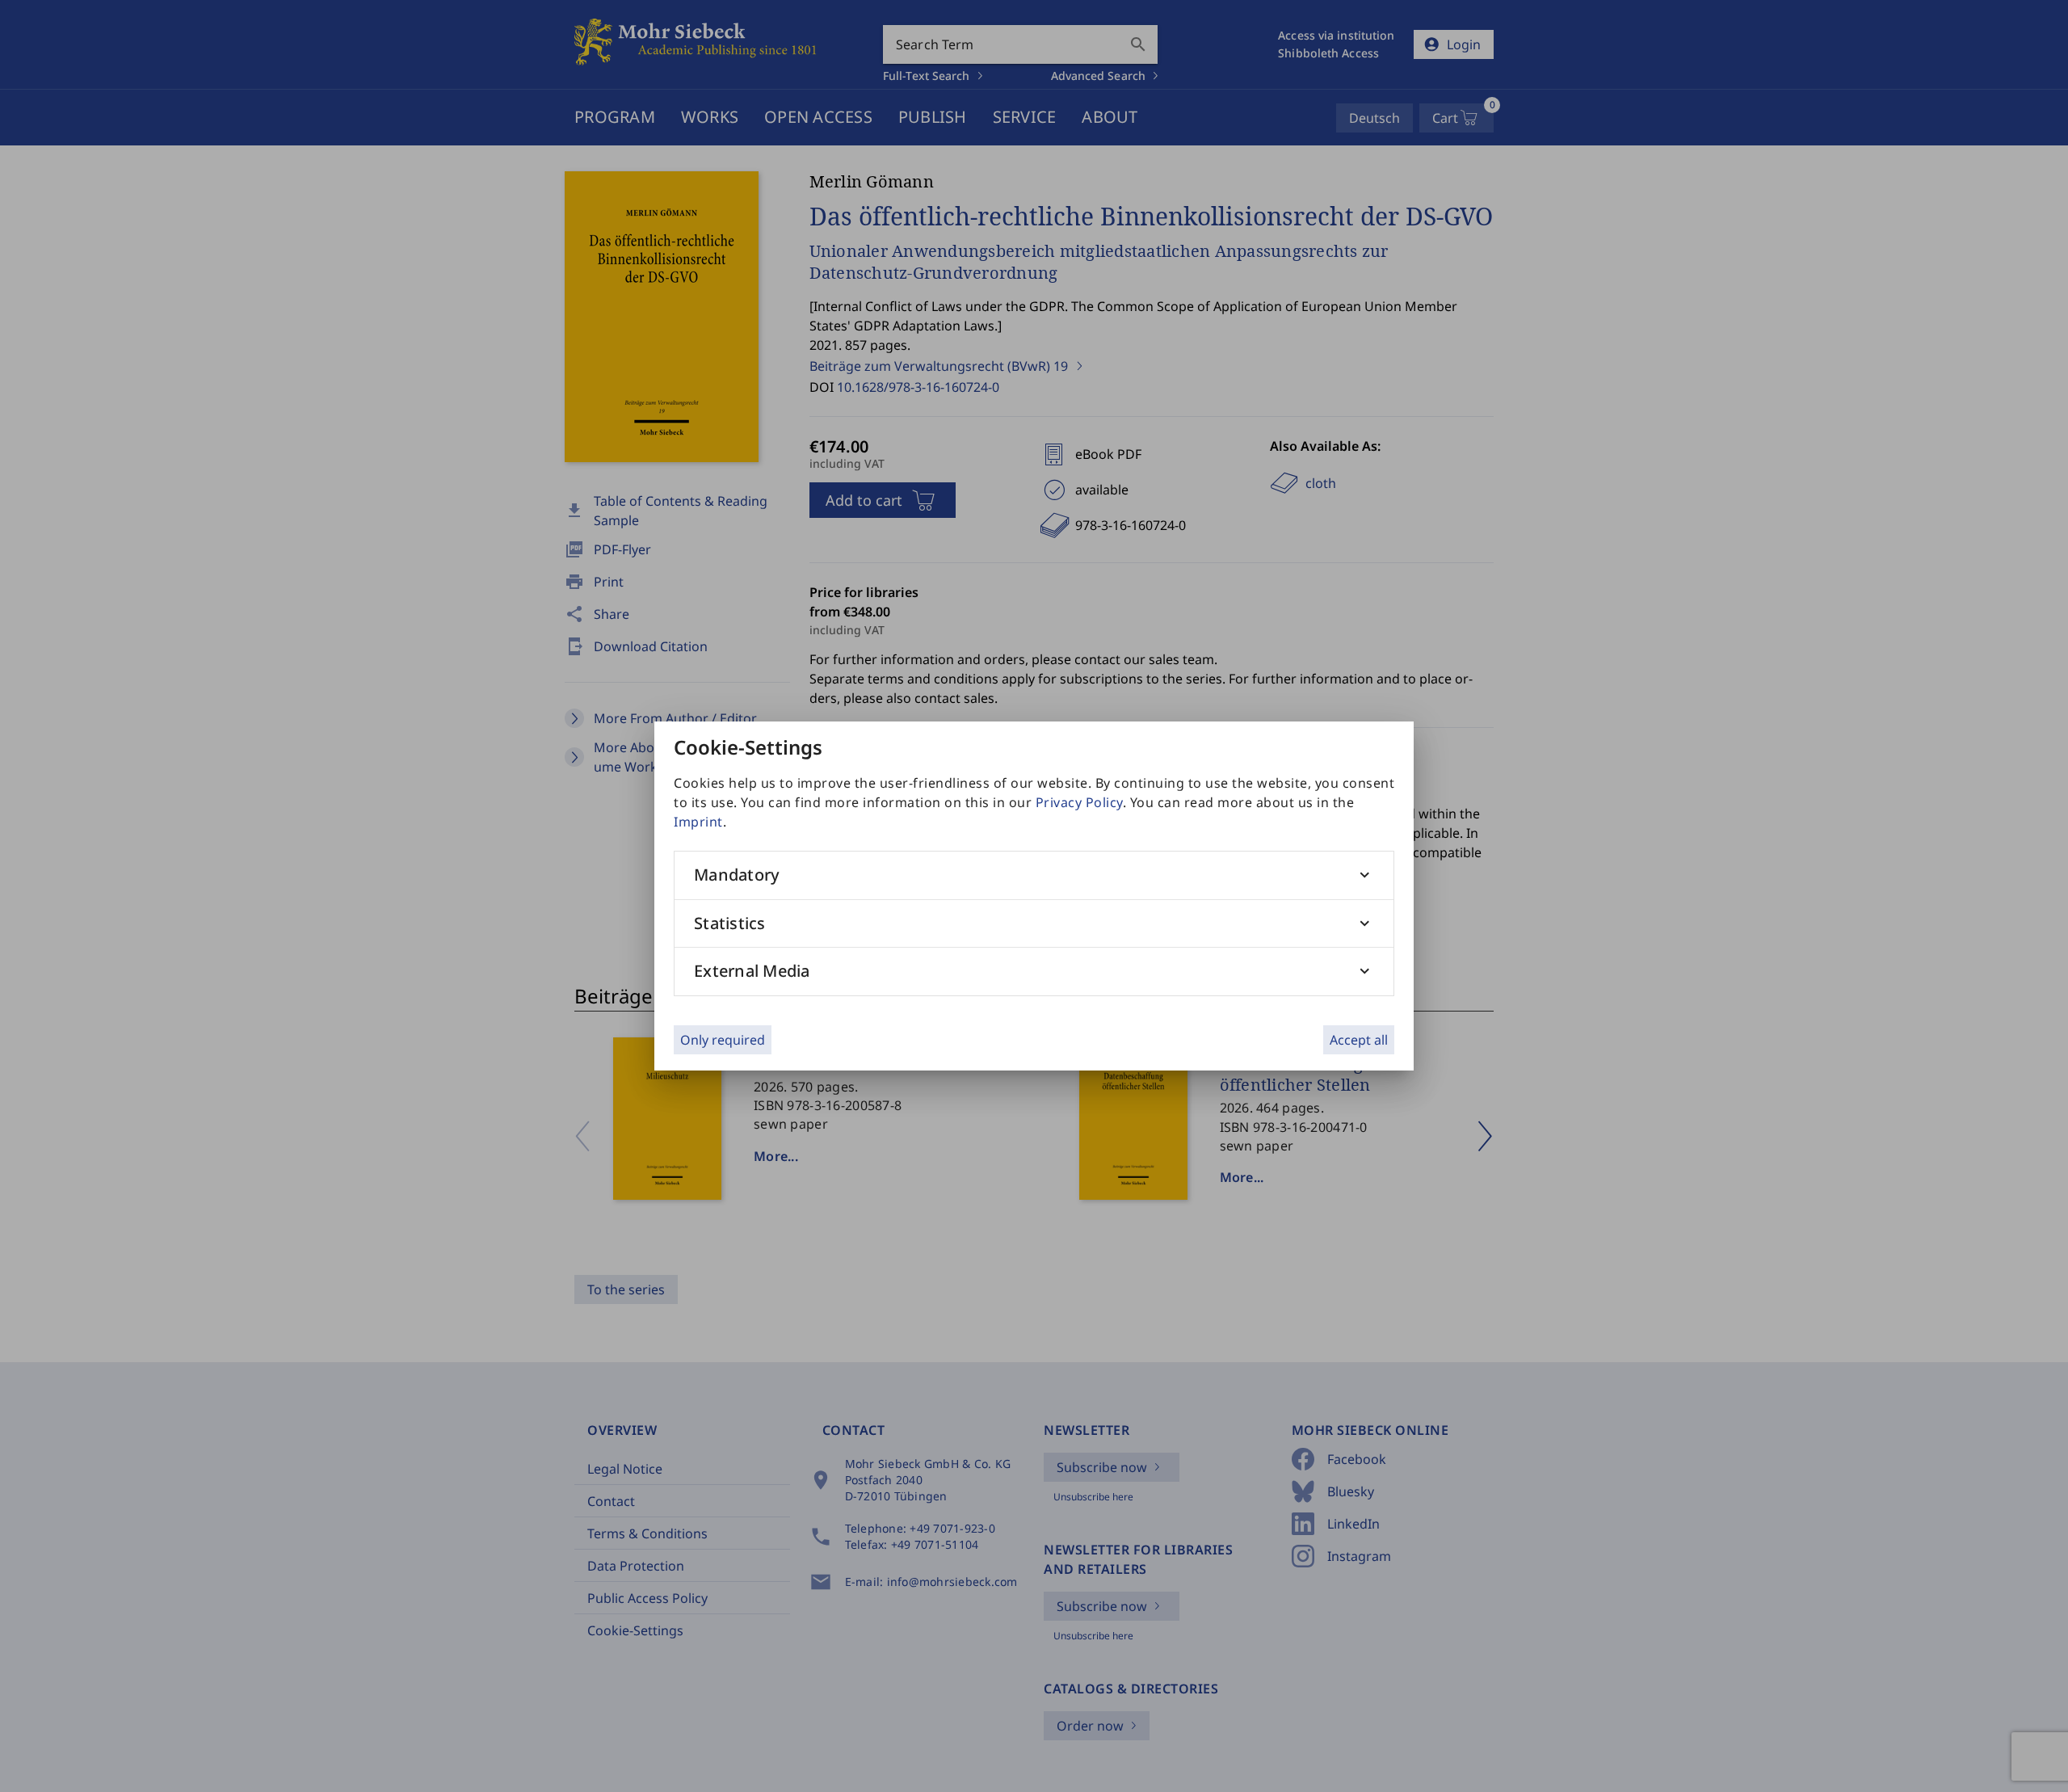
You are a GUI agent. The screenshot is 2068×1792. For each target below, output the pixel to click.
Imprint (698, 822)
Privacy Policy (1079, 802)
